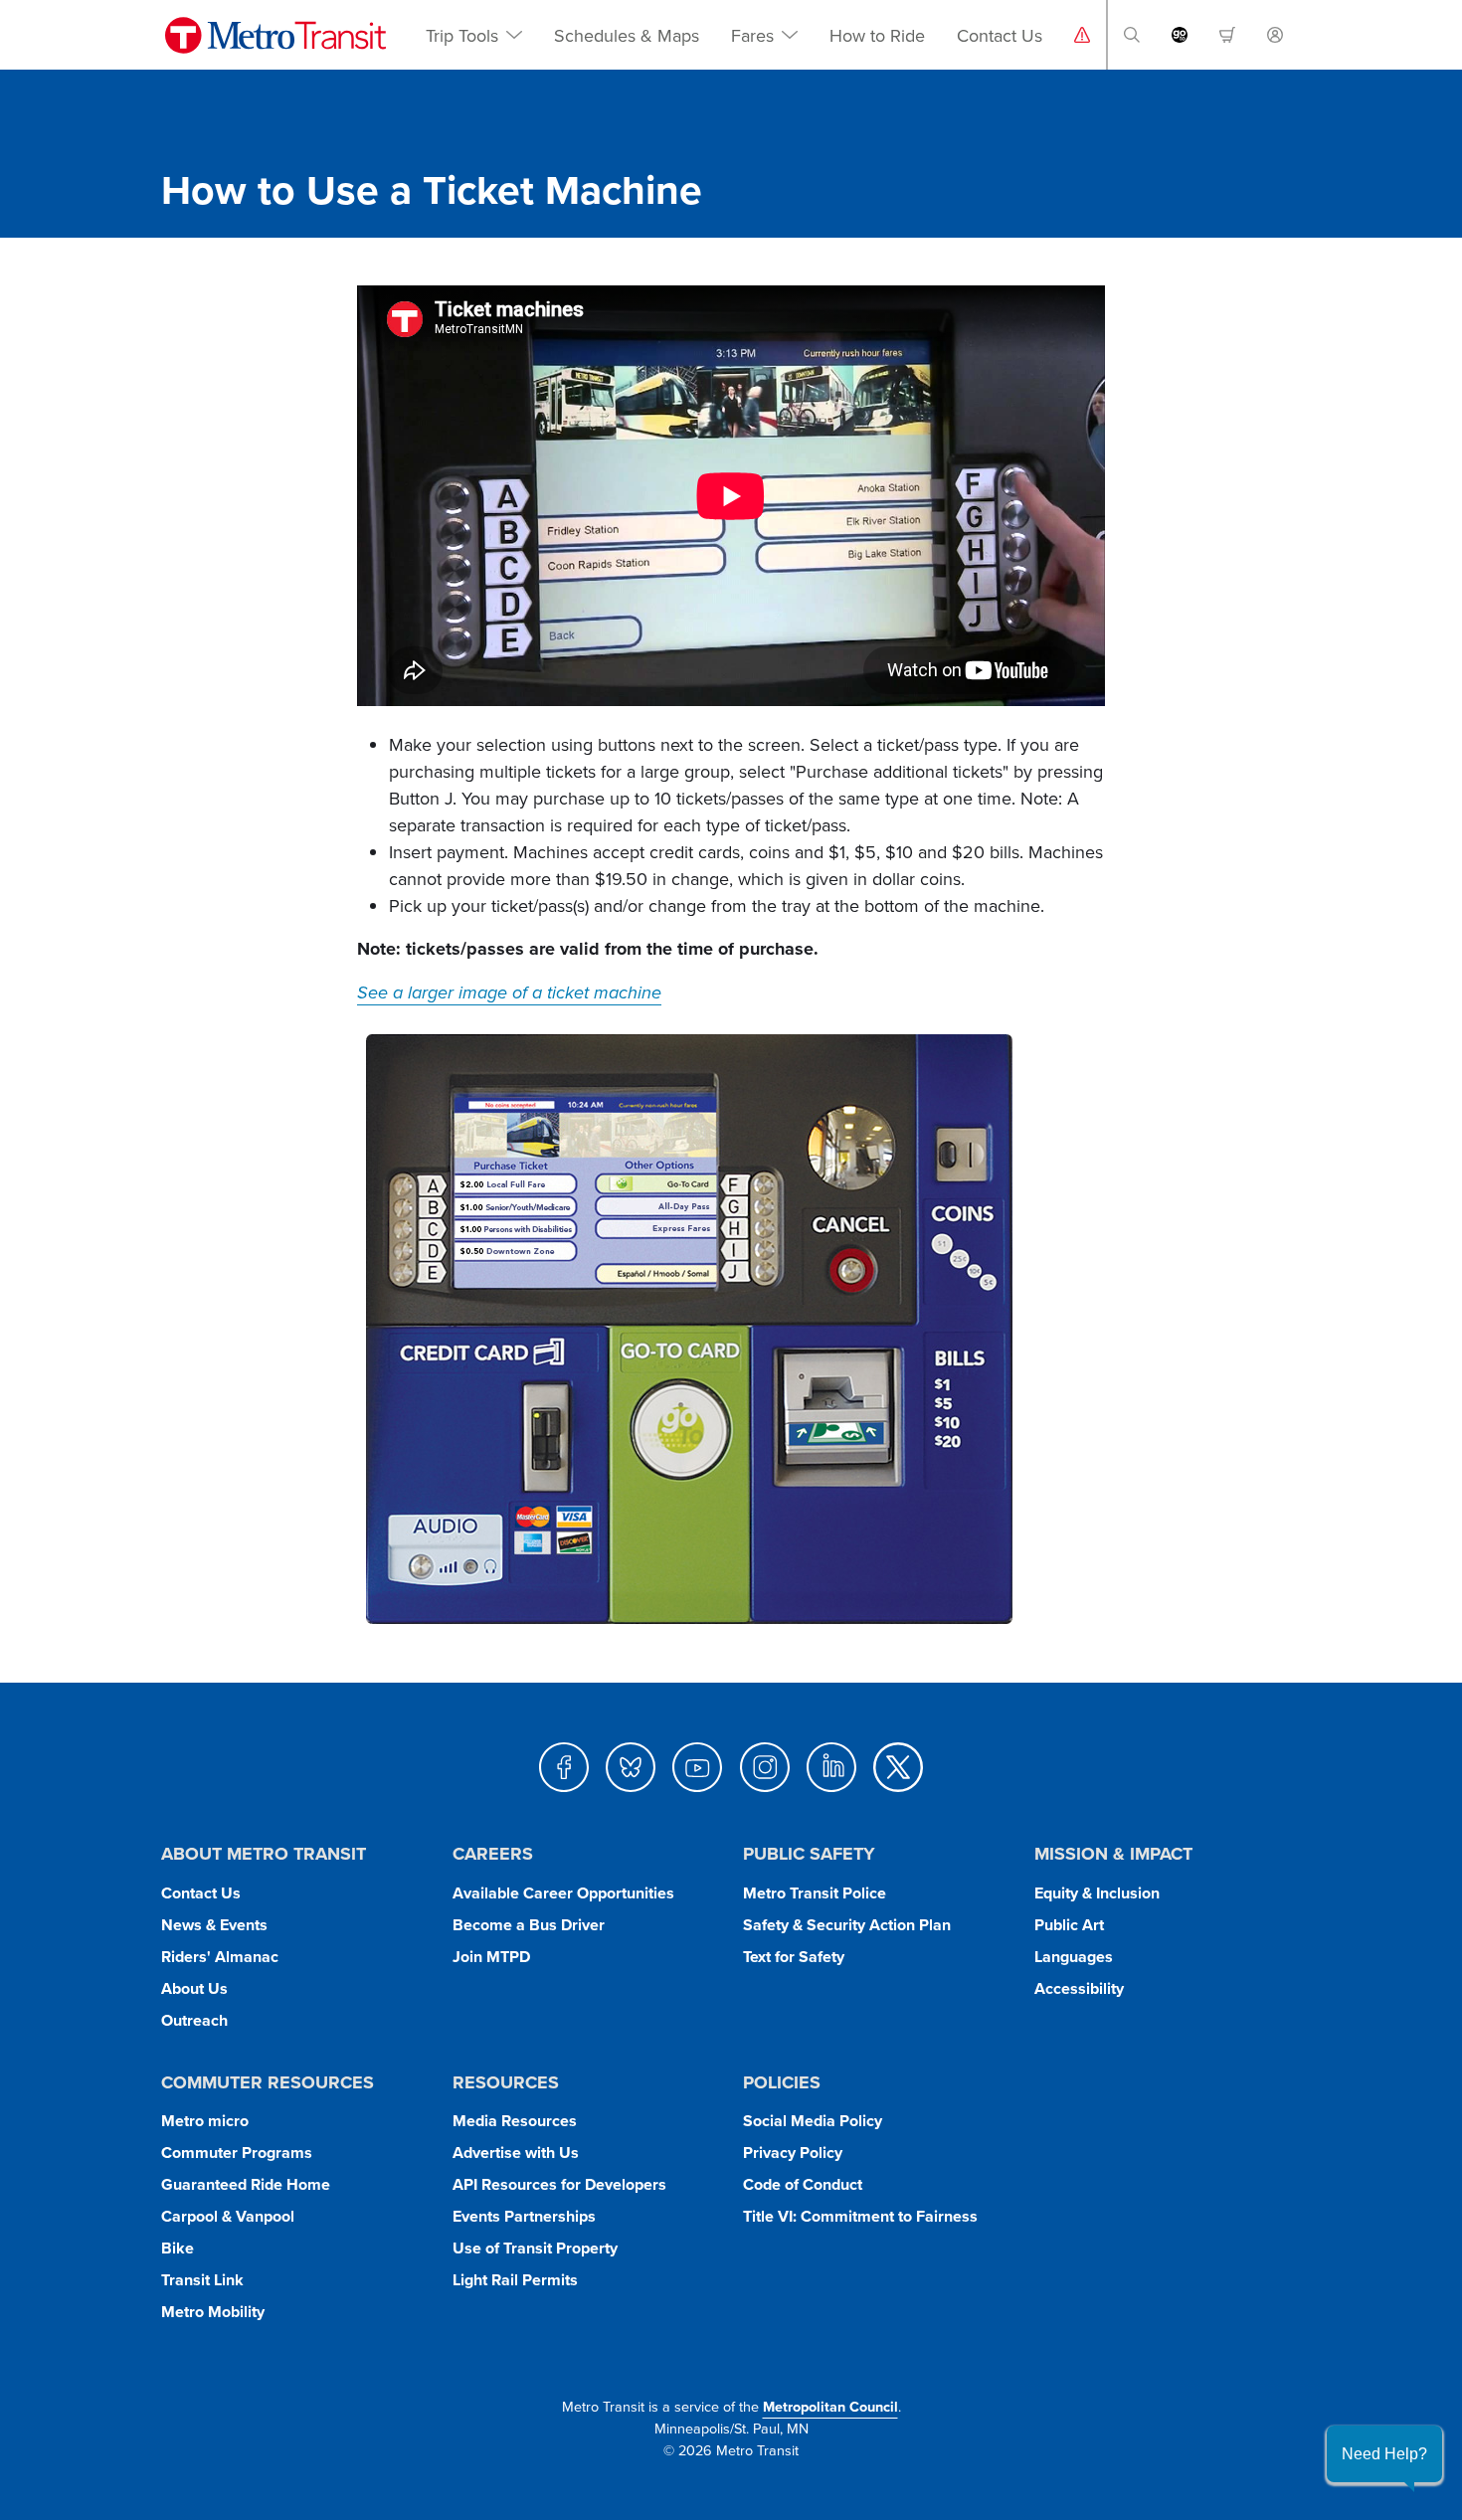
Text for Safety (794, 1957)
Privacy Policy (793, 2153)
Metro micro (205, 2121)
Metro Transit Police (815, 1893)
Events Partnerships (524, 2216)
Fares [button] (752, 35)
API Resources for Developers (559, 2184)
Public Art (1069, 1925)
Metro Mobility (213, 2312)
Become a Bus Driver (529, 1925)
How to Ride (877, 35)
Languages (1074, 1957)
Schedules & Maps (627, 35)
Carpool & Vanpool (228, 2216)
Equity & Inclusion (1097, 1893)
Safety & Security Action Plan (847, 1925)
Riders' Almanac (220, 1957)
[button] (1132, 35)
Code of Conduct (803, 2184)
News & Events (214, 1925)
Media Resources (515, 2121)
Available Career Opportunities (563, 1893)
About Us (194, 1988)
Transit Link (202, 2280)
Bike (178, 2248)
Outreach (194, 2020)
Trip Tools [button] (462, 35)
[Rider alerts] (1082, 35)
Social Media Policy (813, 2121)
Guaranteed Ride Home (246, 2184)
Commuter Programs (237, 2153)
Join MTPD (491, 1957)
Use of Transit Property (535, 2248)
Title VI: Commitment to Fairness (860, 2216)
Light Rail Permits (515, 2280)
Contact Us (1000, 35)
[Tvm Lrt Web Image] (691, 1329)
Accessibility (1079, 1988)
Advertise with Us (516, 2153)
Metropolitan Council (830, 2406)
